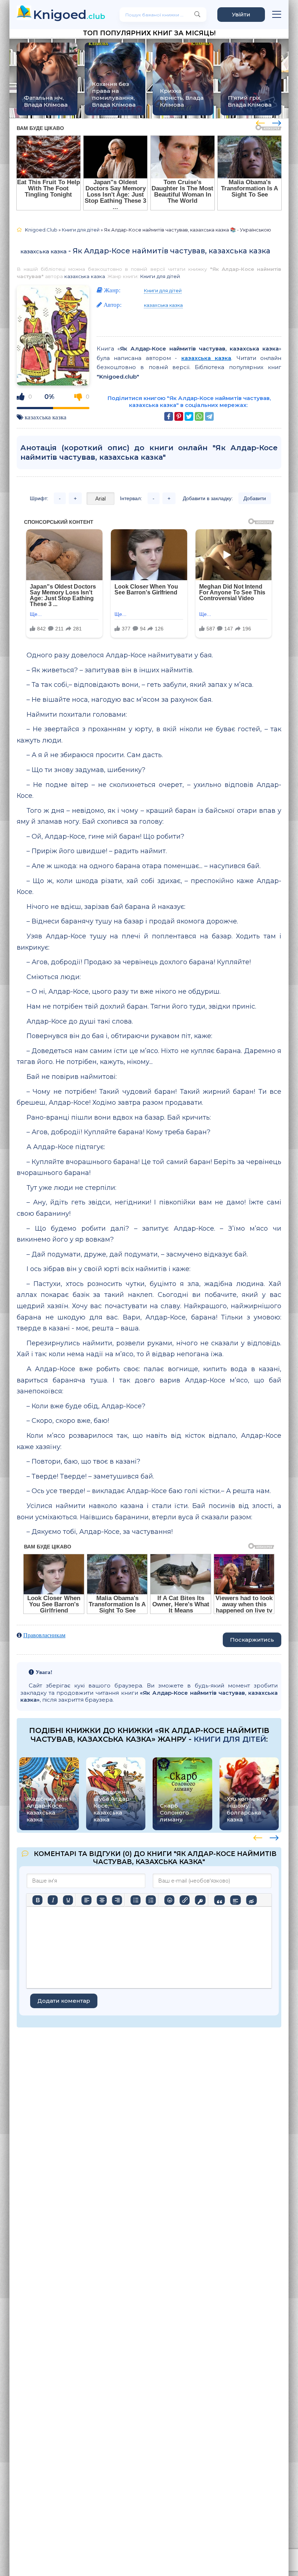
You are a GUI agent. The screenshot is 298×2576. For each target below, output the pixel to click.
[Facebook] (169, 416)
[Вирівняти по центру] (102, 1900)
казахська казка (43, 251)
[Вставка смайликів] (169, 1900)
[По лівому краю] (86, 1900)
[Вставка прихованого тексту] (251, 1900)
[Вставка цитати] (219, 1900)
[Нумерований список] (151, 1900)
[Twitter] (189, 416)
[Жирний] (37, 1900)
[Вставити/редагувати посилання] (185, 1900)
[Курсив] (53, 1900)
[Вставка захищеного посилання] (200, 1900)
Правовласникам (44, 1635)
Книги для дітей (160, 276)
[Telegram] (209, 416)
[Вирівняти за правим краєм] (117, 1900)
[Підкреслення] (68, 1900)
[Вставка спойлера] (235, 1900)
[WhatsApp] (199, 416)
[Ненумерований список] (136, 1900)
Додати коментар (64, 2001)
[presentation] (260, 122)
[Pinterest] (179, 416)
